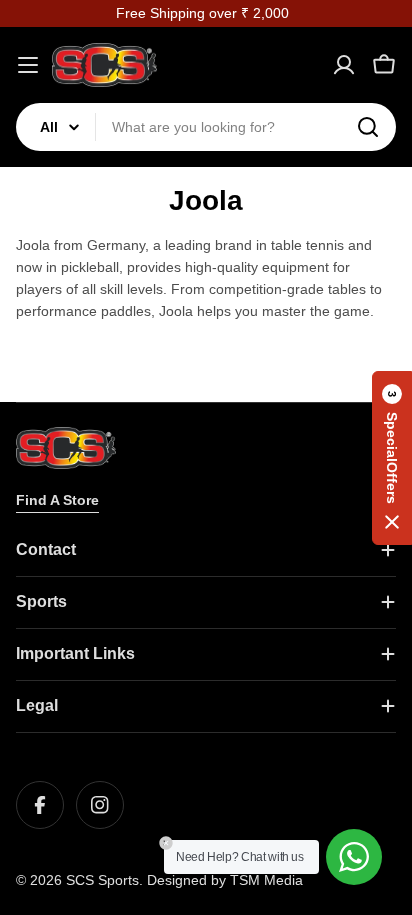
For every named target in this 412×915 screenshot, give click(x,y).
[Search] (368, 127)
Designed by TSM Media (225, 880)
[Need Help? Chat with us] (354, 857)
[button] (392, 458)
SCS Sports (102, 880)
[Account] (344, 65)
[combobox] (206, 127)
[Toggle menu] (28, 65)
